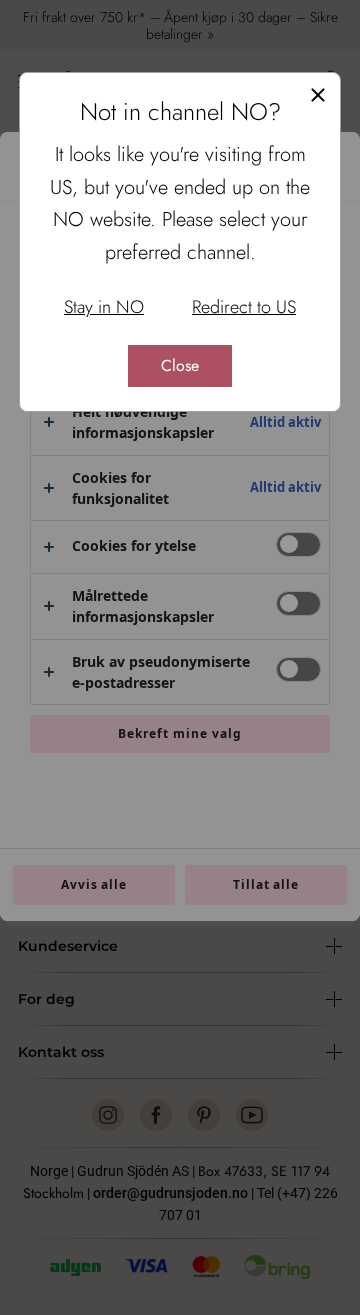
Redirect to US (244, 307)
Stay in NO (104, 307)
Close (180, 365)
